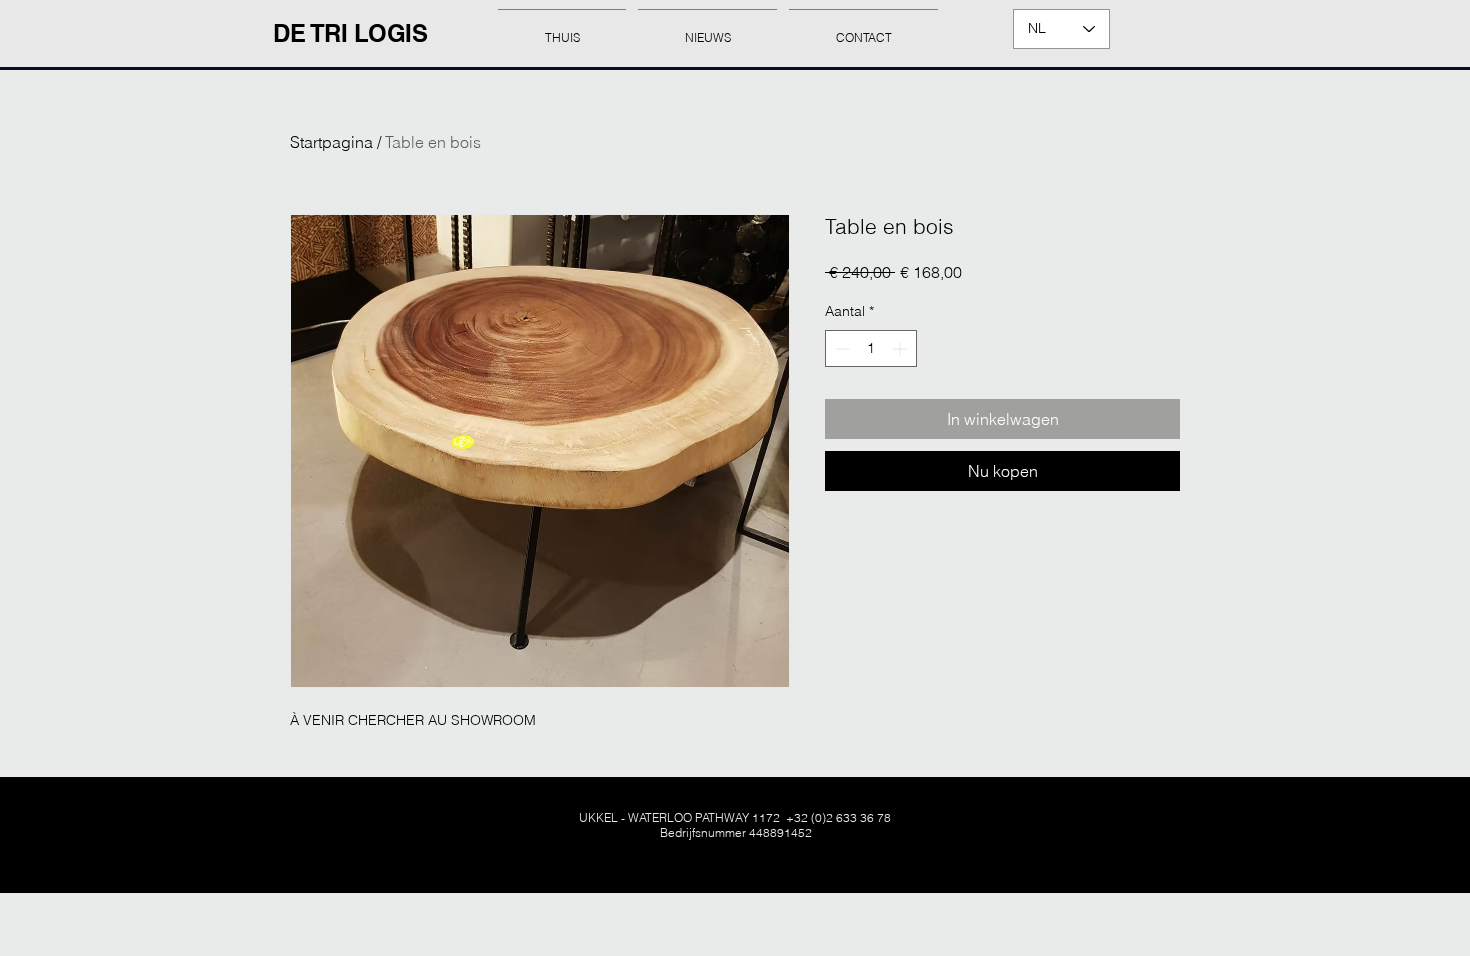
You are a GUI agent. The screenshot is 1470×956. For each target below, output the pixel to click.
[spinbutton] (871, 348)
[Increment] (901, 348)
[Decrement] (840, 348)
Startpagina (331, 142)
